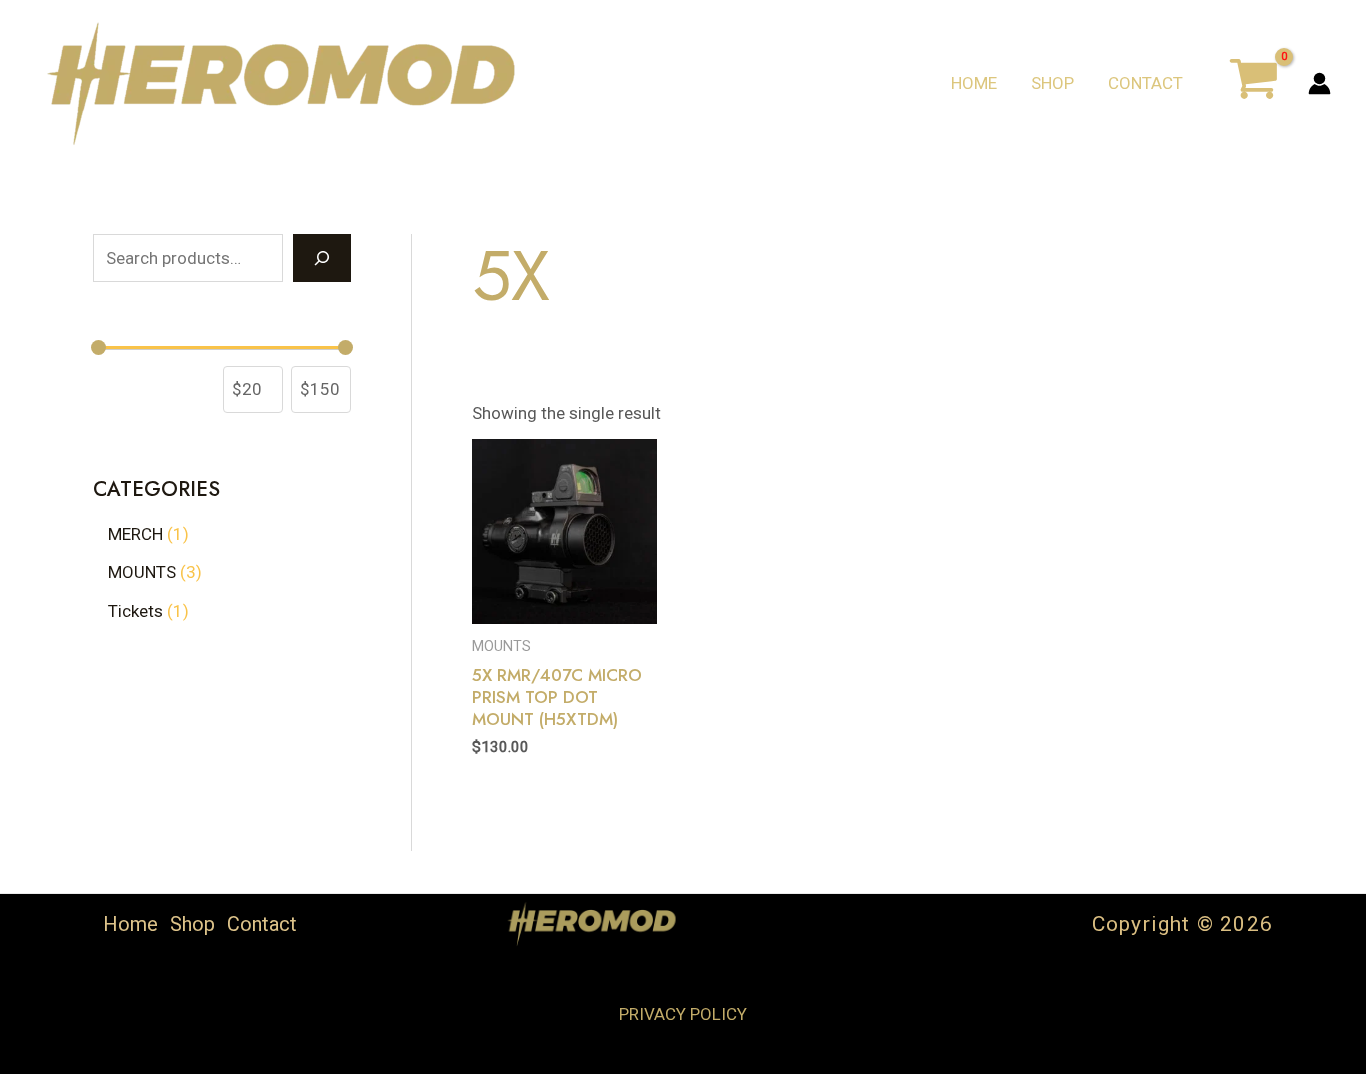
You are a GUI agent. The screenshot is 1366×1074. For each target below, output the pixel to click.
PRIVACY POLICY (683, 1014)
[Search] (322, 258)
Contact (1145, 83)
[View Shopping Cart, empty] (1254, 83)
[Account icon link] (1319, 83)
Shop (1052, 83)
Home (974, 83)
